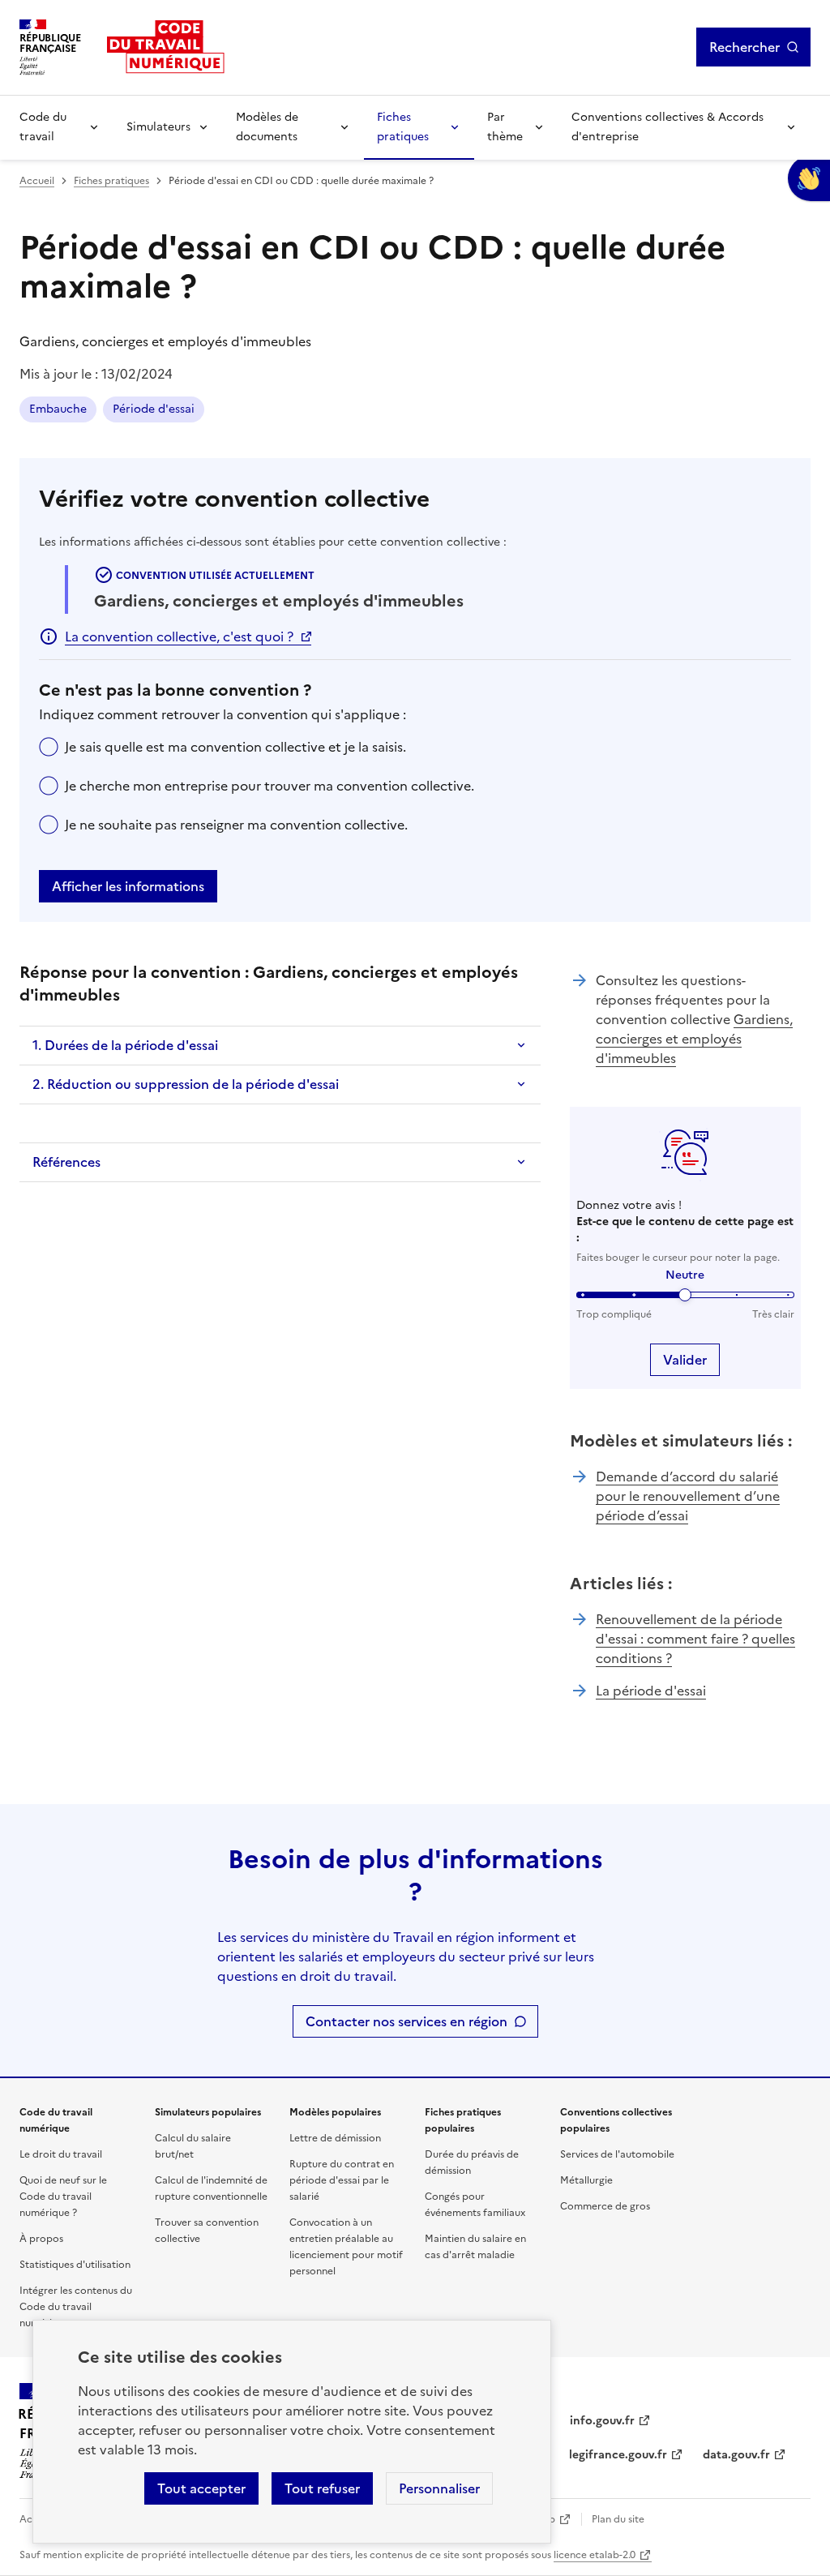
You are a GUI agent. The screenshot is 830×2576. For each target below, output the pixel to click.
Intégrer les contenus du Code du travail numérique (76, 2307)
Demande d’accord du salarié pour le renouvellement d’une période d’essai (688, 1496)
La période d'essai (651, 1691)
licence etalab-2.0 (595, 2555)
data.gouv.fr (736, 2455)
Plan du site (618, 2519)
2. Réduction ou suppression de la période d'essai (186, 1084)
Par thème (505, 127)
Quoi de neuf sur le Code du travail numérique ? (63, 2197)
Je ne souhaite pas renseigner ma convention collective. (236, 825)
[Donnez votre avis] (809, 178)
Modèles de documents (267, 127)
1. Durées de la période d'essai (125, 1045)
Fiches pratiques (403, 127)
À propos (41, 2239)
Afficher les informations (128, 886)
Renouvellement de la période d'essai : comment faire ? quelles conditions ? (695, 1639)
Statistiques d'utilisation (75, 2265)
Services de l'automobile (617, 2154)
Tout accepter (201, 2488)
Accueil (37, 181)
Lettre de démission (335, 2138)
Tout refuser (322, 2488)
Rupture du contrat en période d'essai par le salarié (342, 2180)
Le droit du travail (61, 2154)
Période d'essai (154, 409)
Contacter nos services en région (406, 2021)
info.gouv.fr (602, 2421)
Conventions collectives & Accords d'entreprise (667, 127)
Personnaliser (439, 2488)
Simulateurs (158, 127)
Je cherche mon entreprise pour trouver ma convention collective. (270, 786)
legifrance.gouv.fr (618, 2455)
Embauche (58, 409)
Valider (685, 1360)
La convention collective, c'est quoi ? (179, 636)
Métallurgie (586, 2180)
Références (66, 1162)
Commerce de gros (605, 2206)
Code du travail (43, 127)
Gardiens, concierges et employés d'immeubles (694, 1039)
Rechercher (744, 47)
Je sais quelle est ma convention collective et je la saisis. (235, 747)
